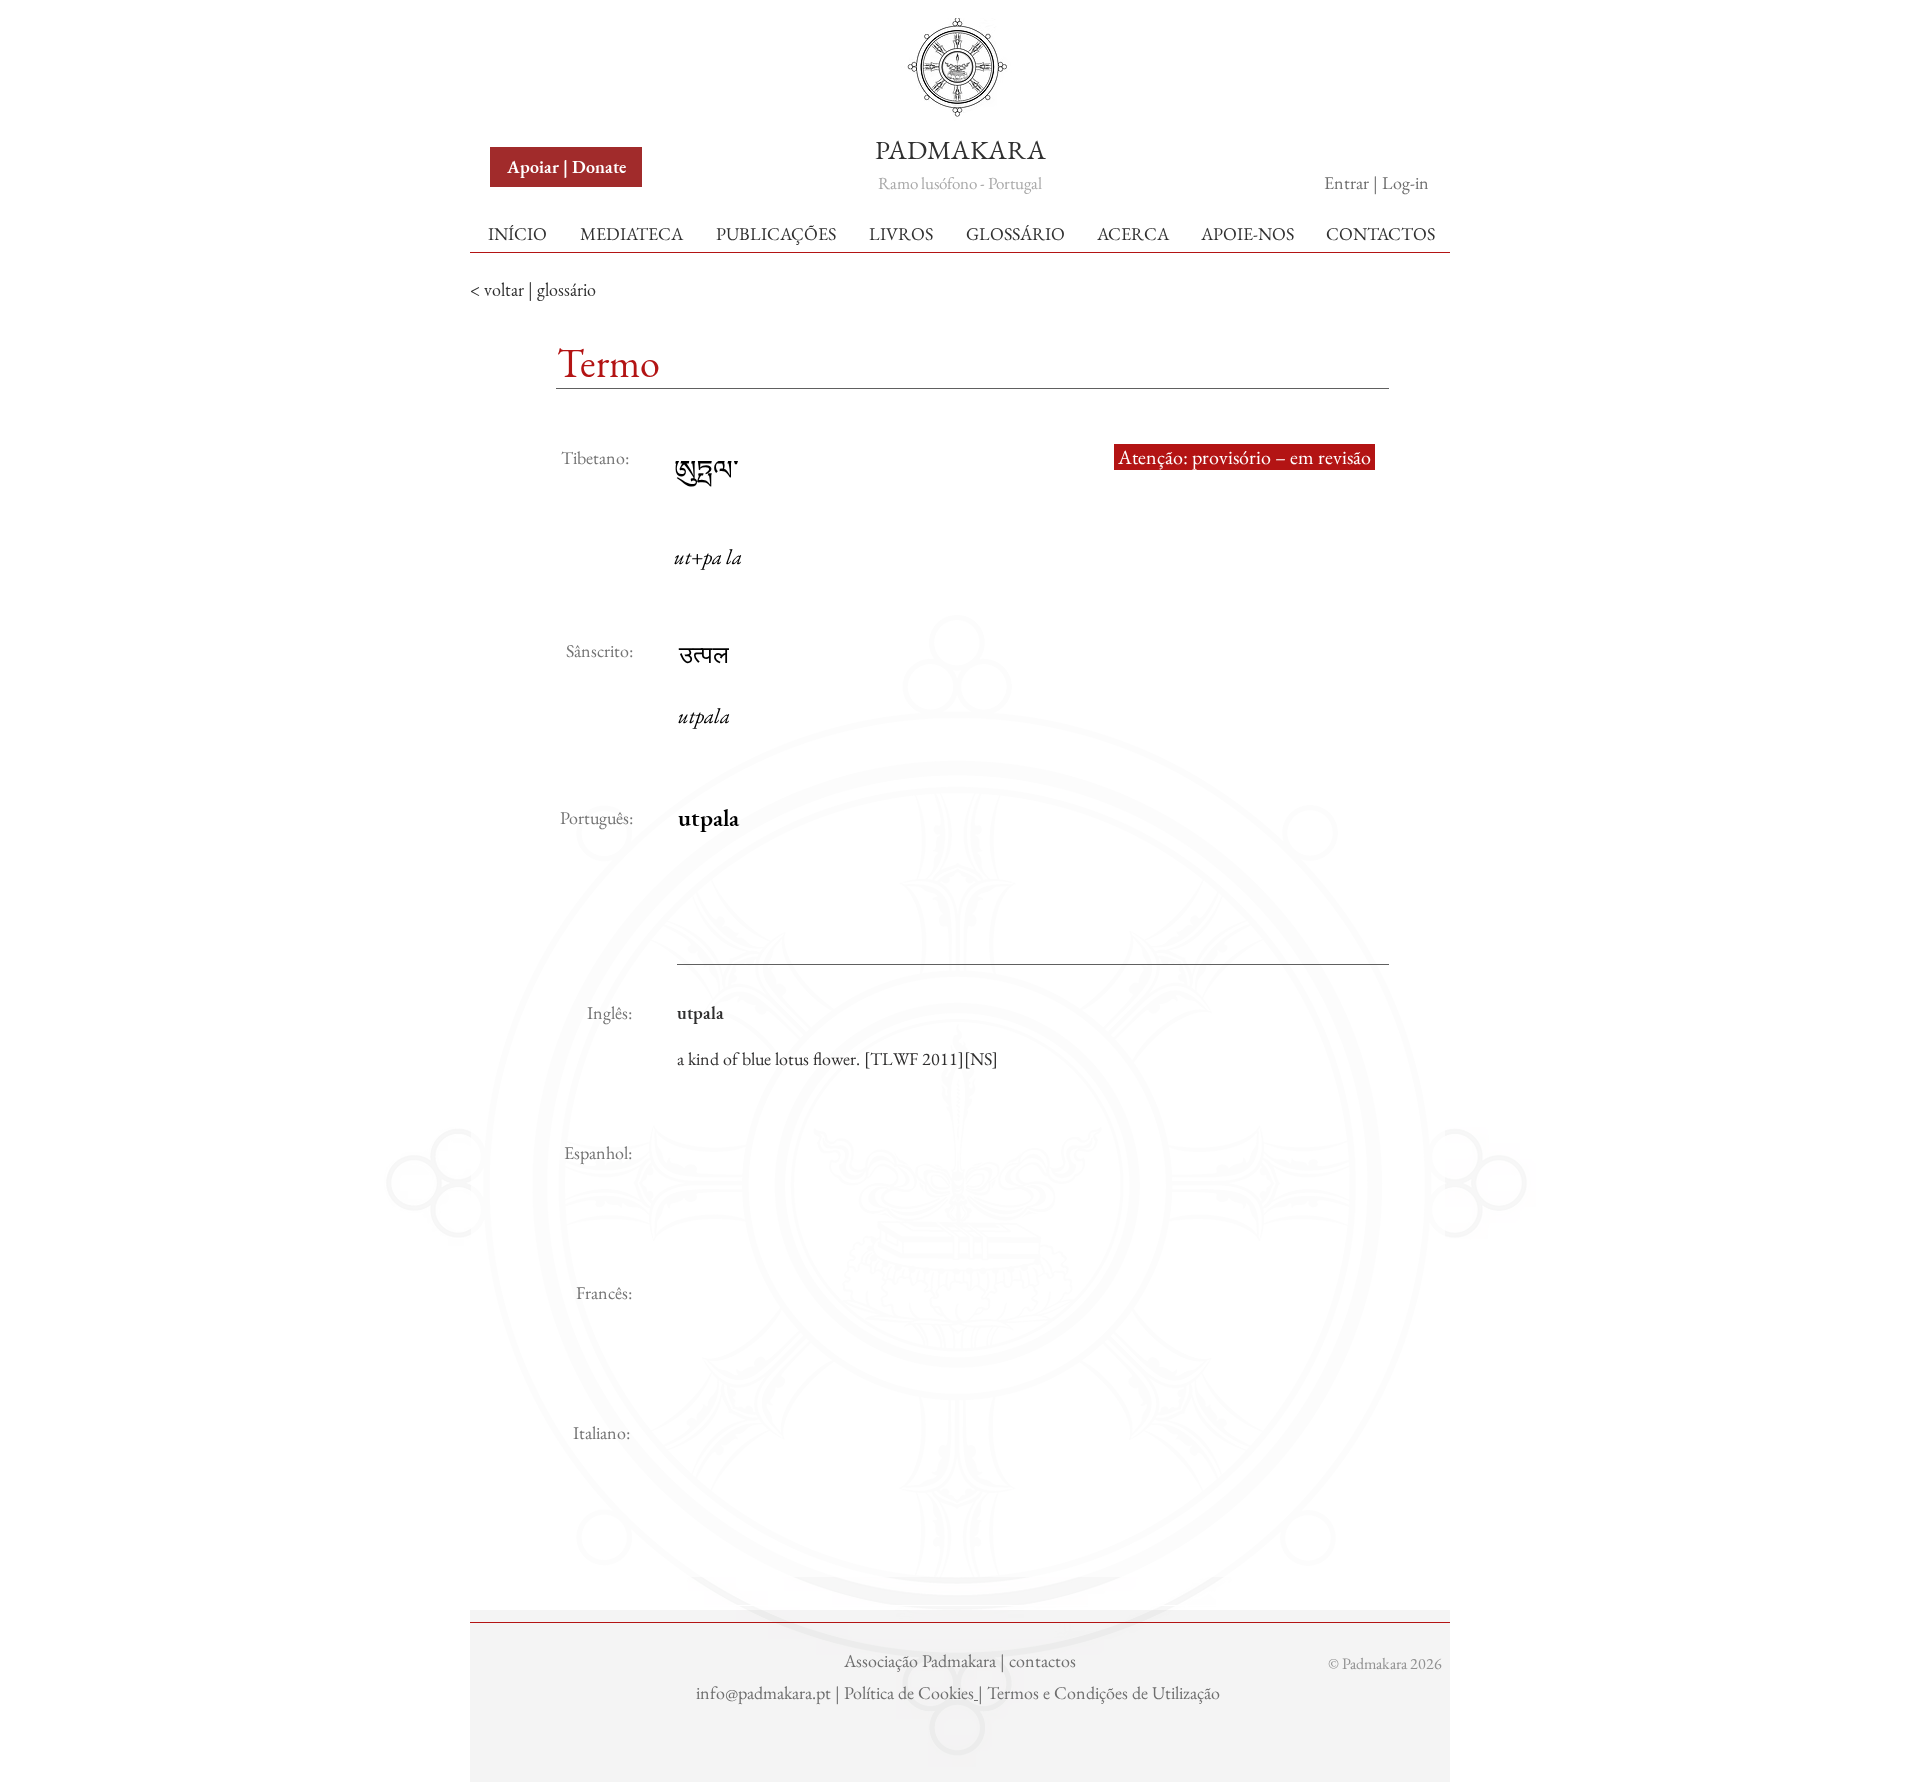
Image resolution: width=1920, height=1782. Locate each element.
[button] (537, 38)
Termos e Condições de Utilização (1105, 1692)
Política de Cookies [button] (909, 1692)
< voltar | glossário (533, 289)
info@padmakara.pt (765, 1692)
